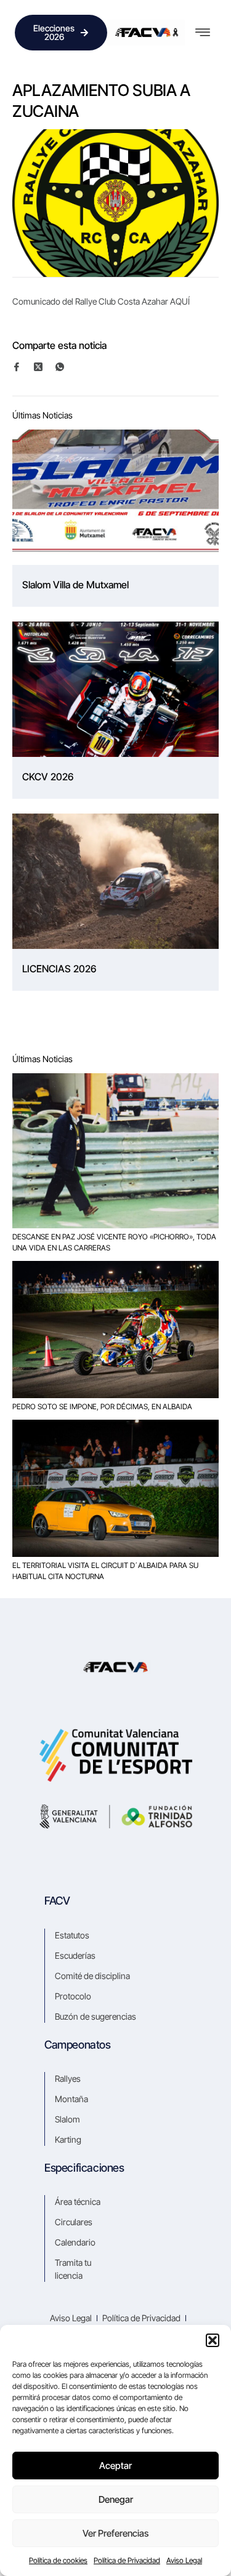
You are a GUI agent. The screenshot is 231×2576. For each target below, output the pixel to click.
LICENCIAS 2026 (59, 969)
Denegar (116, 2499)
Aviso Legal (184, 2560)
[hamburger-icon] (202, 33)
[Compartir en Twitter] (44, 366)
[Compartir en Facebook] (22, 367)
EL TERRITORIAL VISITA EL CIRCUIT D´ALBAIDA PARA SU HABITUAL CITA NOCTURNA (105, 1571)
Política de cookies (58, 2560)
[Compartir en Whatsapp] (65, 367)
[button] (213, 2340)
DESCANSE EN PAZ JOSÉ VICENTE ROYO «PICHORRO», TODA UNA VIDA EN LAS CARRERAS (114, 1242)
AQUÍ (180, 301)
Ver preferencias (115, 2533)
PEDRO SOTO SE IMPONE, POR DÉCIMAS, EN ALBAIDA (102, 1406)
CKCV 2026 (48, 777)
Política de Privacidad (127, 2560)
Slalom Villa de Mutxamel (75, 585)
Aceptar (115, 2466)
